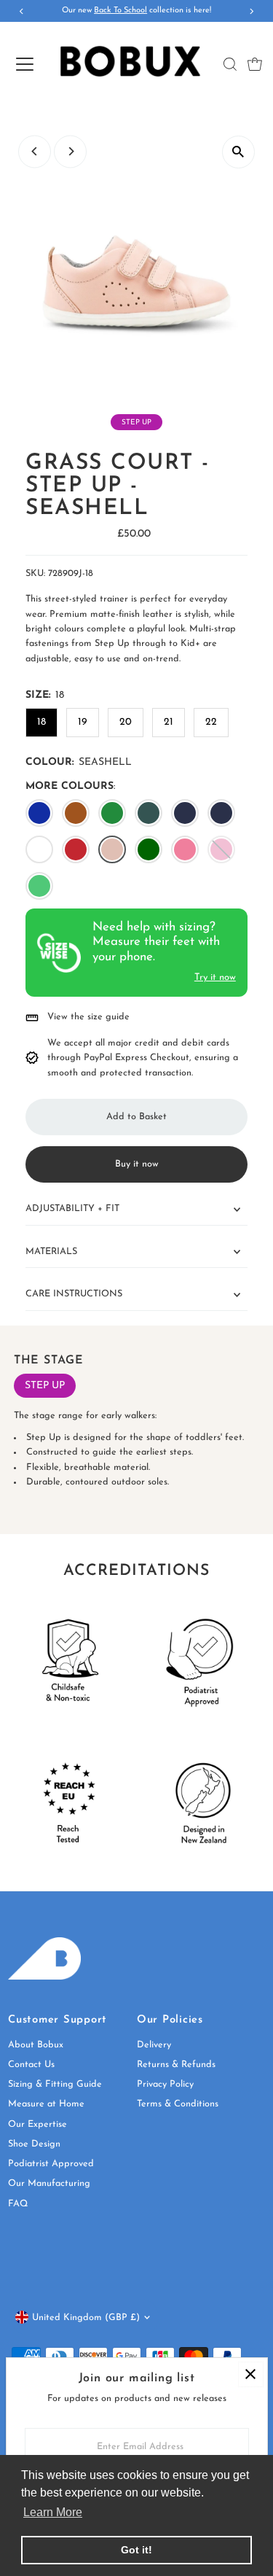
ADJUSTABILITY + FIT (72, 1209)
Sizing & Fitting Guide (55, 2084)
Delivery (154, 2045)
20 (126, 722)
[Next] (70, 151)
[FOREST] (149, 813)
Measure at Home (46, 2104)
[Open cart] (255, 64)
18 (41, 722)
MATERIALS (51, 1252)
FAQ (18, 2204)
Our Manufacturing (49, 2183)
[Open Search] (230, 64)
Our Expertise (37, 2124)
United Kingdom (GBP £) (86, 2318)
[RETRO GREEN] (39, 886)
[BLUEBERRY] (39, 813)
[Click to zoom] (238, 152)
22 (211, 722)
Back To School (120, 11)
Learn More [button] (53, 2512)
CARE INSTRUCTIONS (74, 1294)
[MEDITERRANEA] (149, 849)
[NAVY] (185, 813)
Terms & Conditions (178, 2104)
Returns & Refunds (176, 2065)
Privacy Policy (165, 2084)
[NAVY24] (221, 813)
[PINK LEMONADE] (185, 849)
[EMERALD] (112, 813)
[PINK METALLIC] (221, 849)
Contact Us (31, 2065)
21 (169, 722)
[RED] (76, 849)
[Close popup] (251, 2374)
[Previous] (35, 151)
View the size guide (88, 1017)
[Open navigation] (24, 64)
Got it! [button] (136, 2550)
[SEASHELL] (112, 849)
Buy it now (137, 1164)
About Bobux (36, 2045)
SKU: (35, 573)
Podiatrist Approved (51, 2164)
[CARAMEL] (76, 813)
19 (83, 722)
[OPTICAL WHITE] (39, 849)
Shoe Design (34, 2144)
